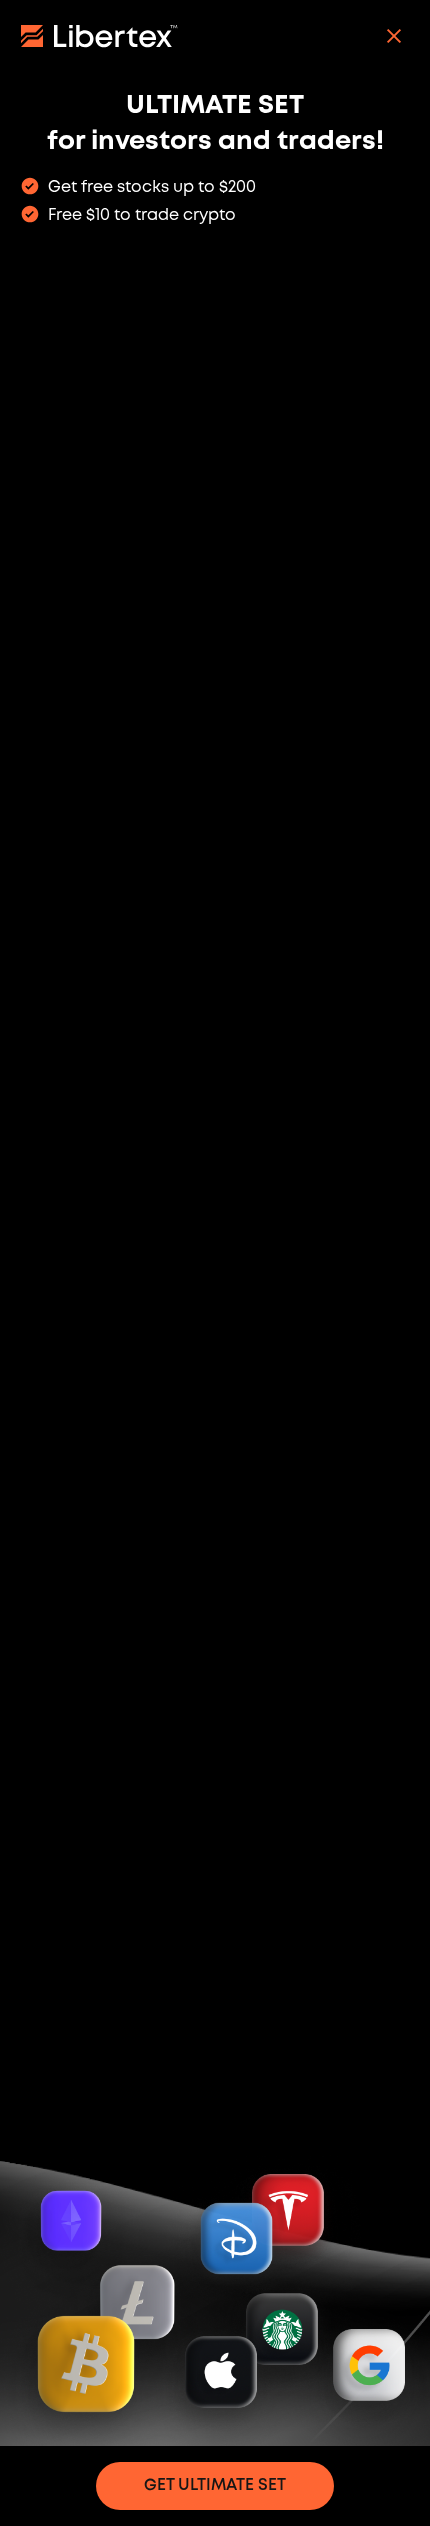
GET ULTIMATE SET (215, 2485)
